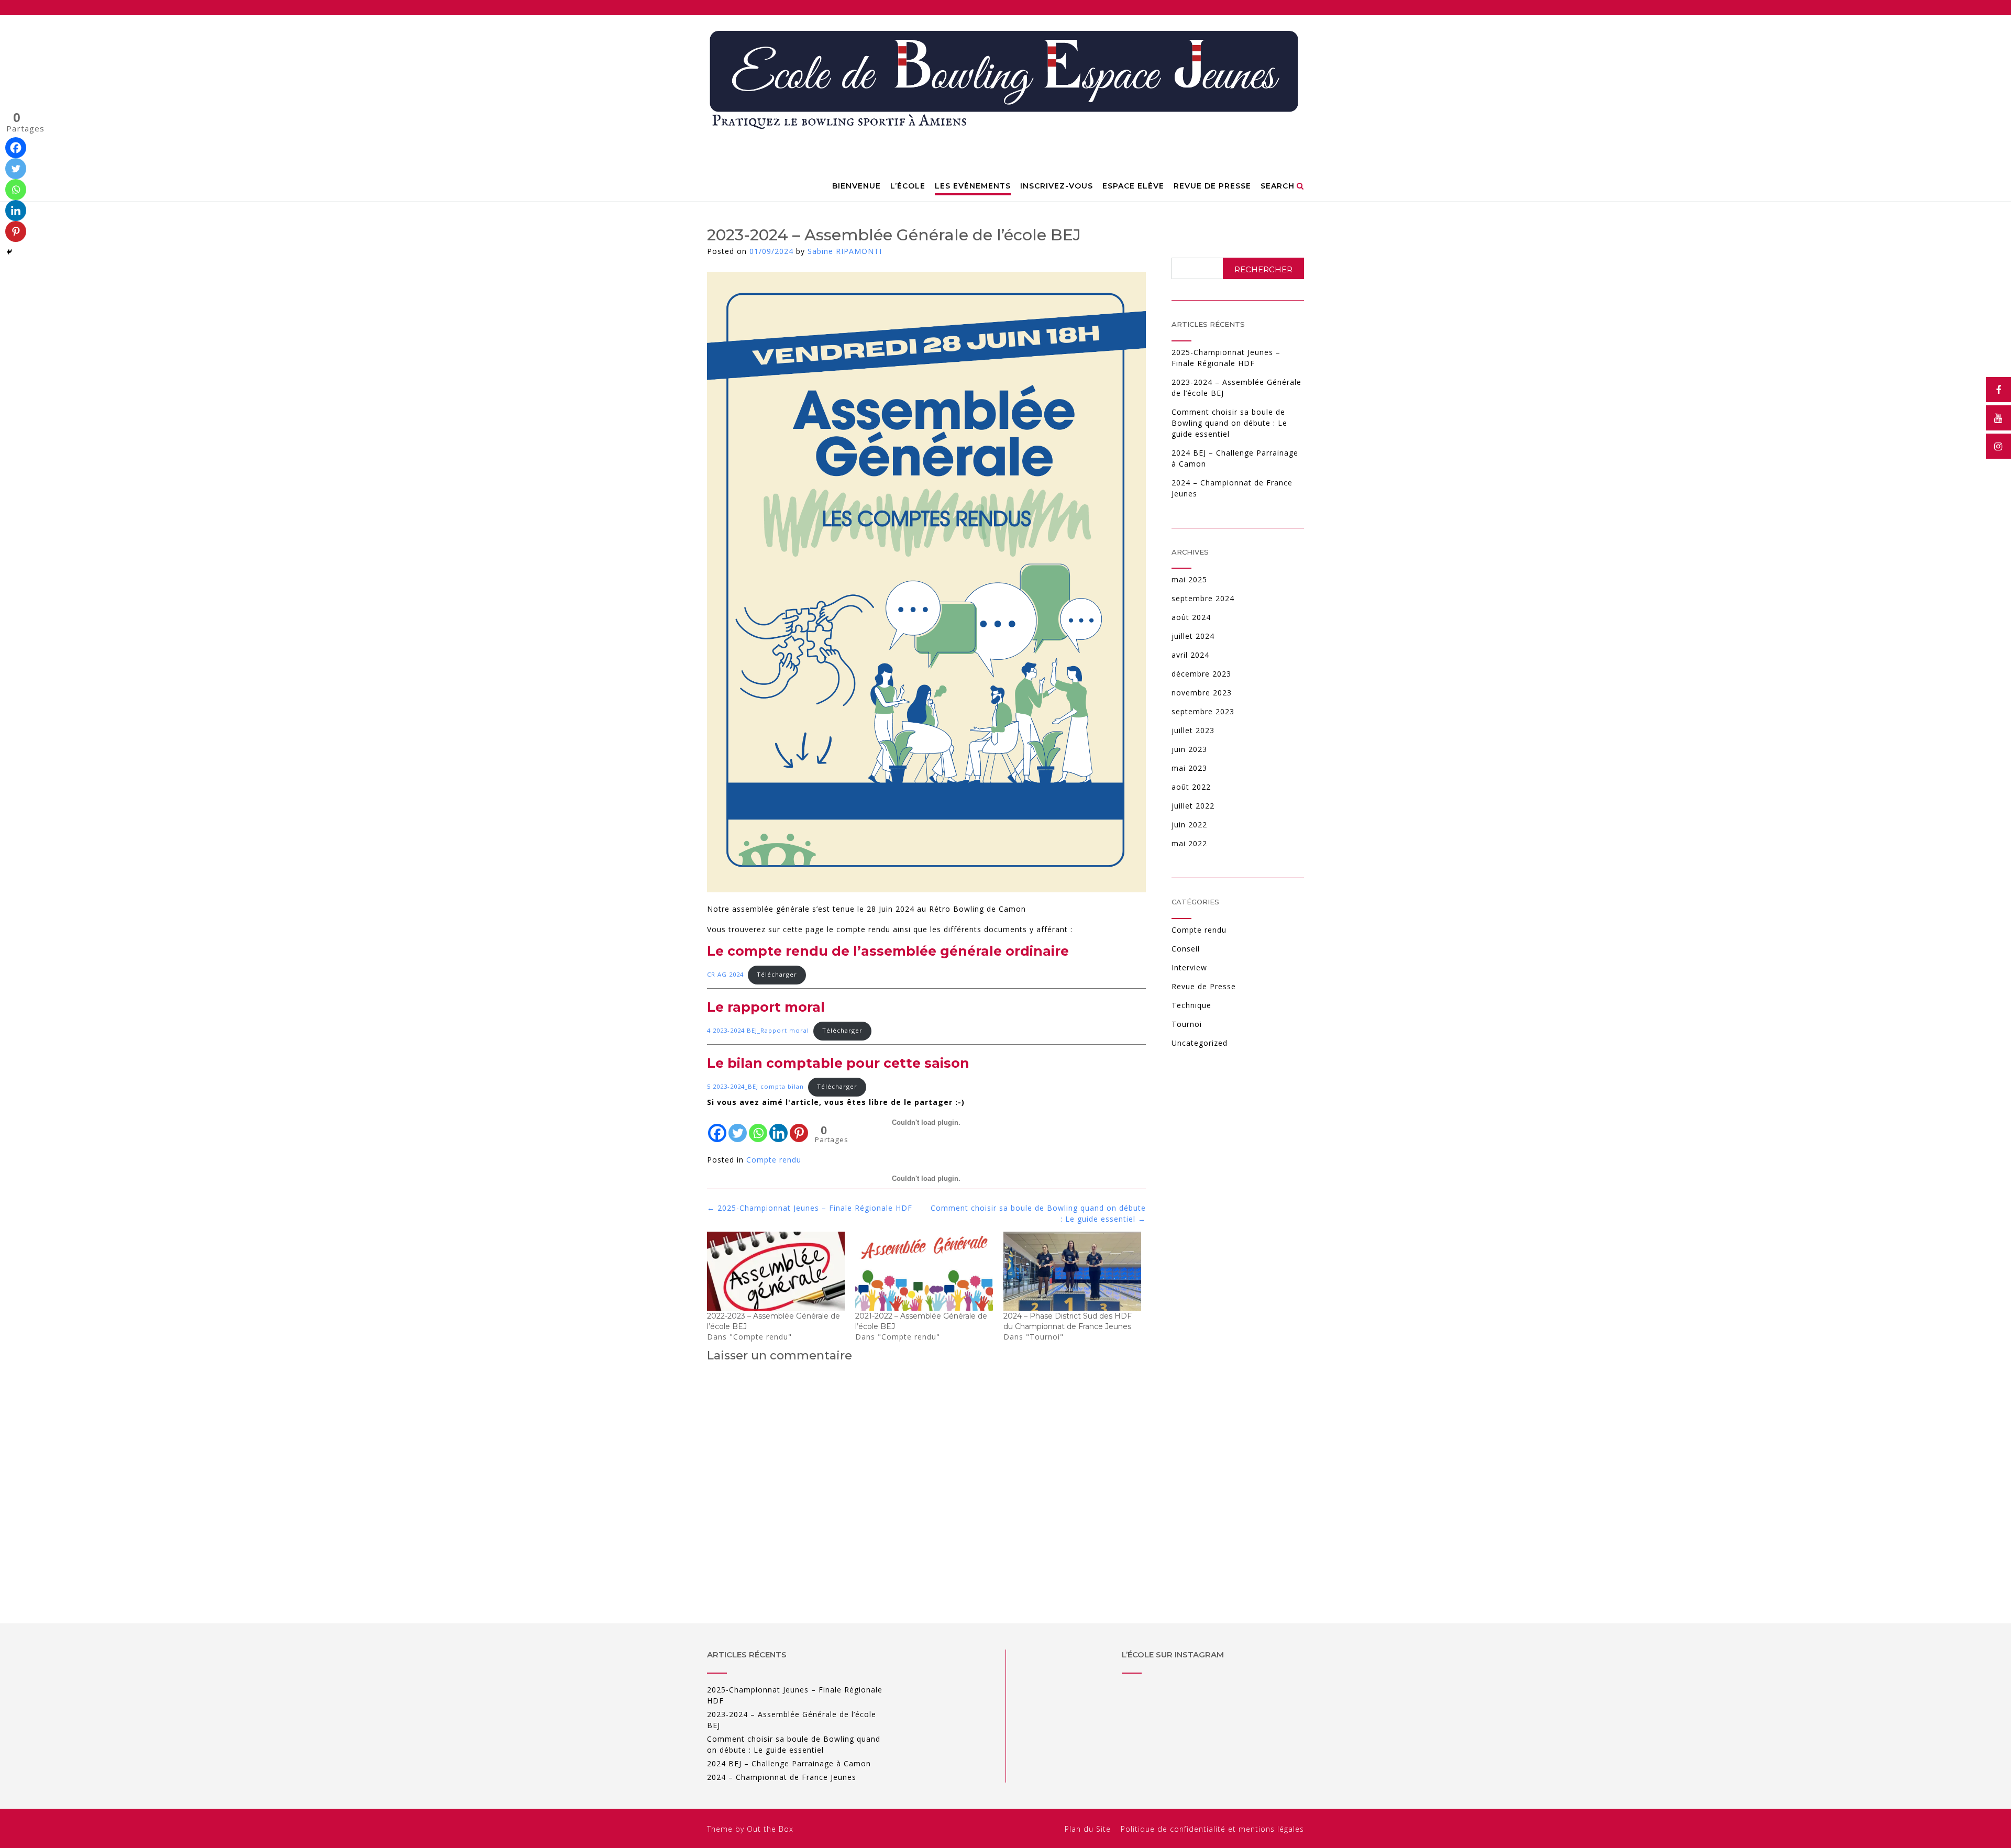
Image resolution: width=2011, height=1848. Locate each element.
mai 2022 (1189, 843)
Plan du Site (1088, 1829)
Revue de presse (1212, 186)
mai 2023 (1189, 768)
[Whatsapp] (16, 190)
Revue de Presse (1204, 986)
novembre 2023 (1202, 693)
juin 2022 (1189, 825)
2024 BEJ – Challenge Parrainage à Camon (789, 1763)
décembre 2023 (1201, 674)
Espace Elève (1133, 186)
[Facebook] (16, 148)
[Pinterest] (16, 231)
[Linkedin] (16, 211)
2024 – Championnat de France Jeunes (782, 1777)
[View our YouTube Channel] (1998, 418)
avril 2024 (1190, 655)
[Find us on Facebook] (1998, 390)
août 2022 (1191, 787)
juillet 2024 (1193, 636)
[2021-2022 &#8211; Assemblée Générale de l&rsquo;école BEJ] (924, 1271)
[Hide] (9, 252)
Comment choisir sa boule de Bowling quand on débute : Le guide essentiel (1229, 423)
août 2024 (1191, 617)
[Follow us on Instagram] (1998, 446)
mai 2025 (1189, 579)
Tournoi (1187, 1024)
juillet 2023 (1193, 730)
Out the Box (770, 1829)
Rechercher (1263, 269)
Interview (1189, 967)
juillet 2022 (1193, 806)
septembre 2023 (1203, 711)
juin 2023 (1189, 749)
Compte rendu (1199, 930)
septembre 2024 (1203, 598)
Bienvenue (857, 186)
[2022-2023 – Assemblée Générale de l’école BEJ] (776, 1271)
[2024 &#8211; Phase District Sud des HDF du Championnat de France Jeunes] (1072, 1271)
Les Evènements (973, 186)
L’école (908, 186)
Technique (1191, 1005)
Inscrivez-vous (1057, 186)
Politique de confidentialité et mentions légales (1212, 1829)
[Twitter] (16, 169)
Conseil (1186, 949)
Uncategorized (1200, 1043)
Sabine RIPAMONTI (845, 251)
